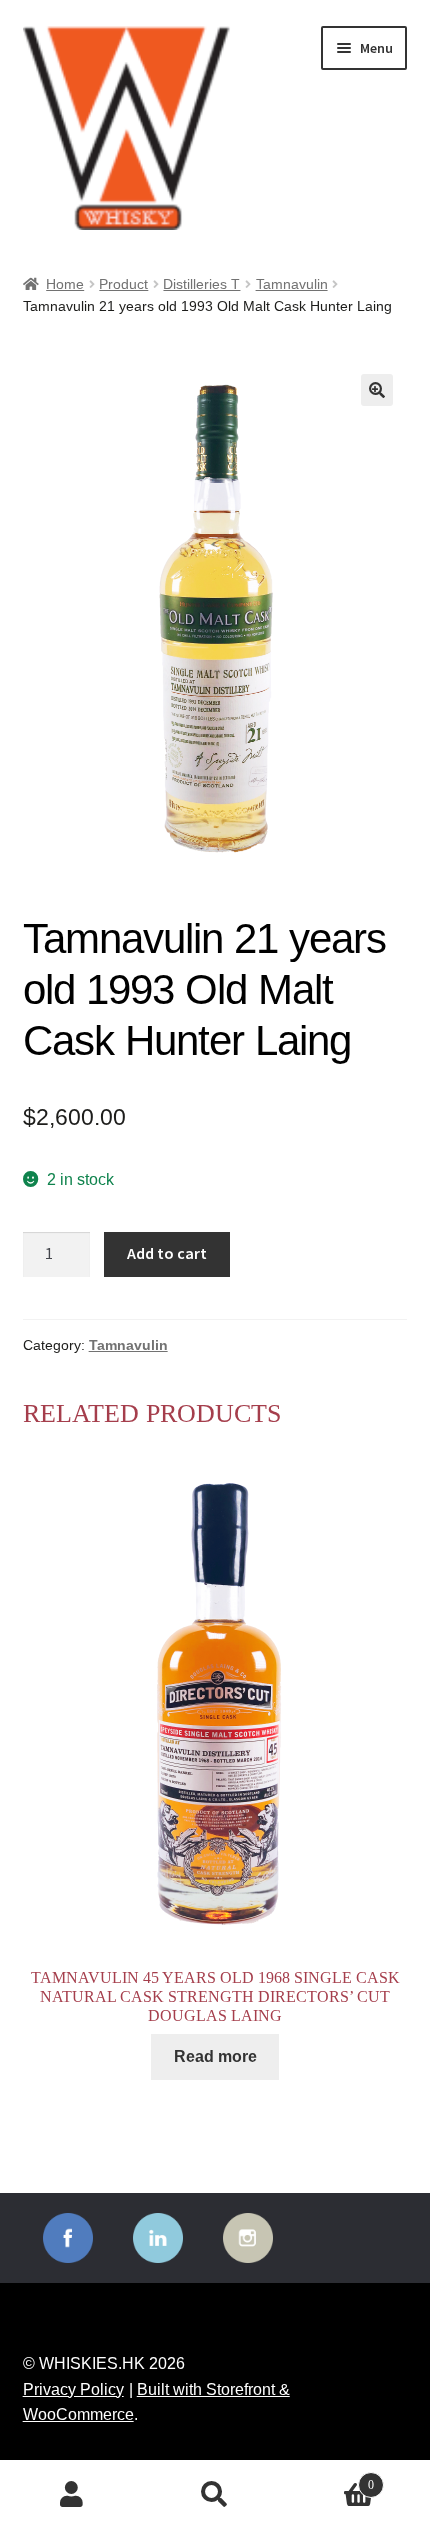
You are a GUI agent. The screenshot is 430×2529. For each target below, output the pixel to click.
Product (123, 284)
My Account (71, 2495)
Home (65, 284)
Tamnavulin (292, 284)
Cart (331, 2478)
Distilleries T (201, 284)
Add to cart (167, 1253)
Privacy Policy (73, 2389)
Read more (215, 2056)
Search (214, 2495)
